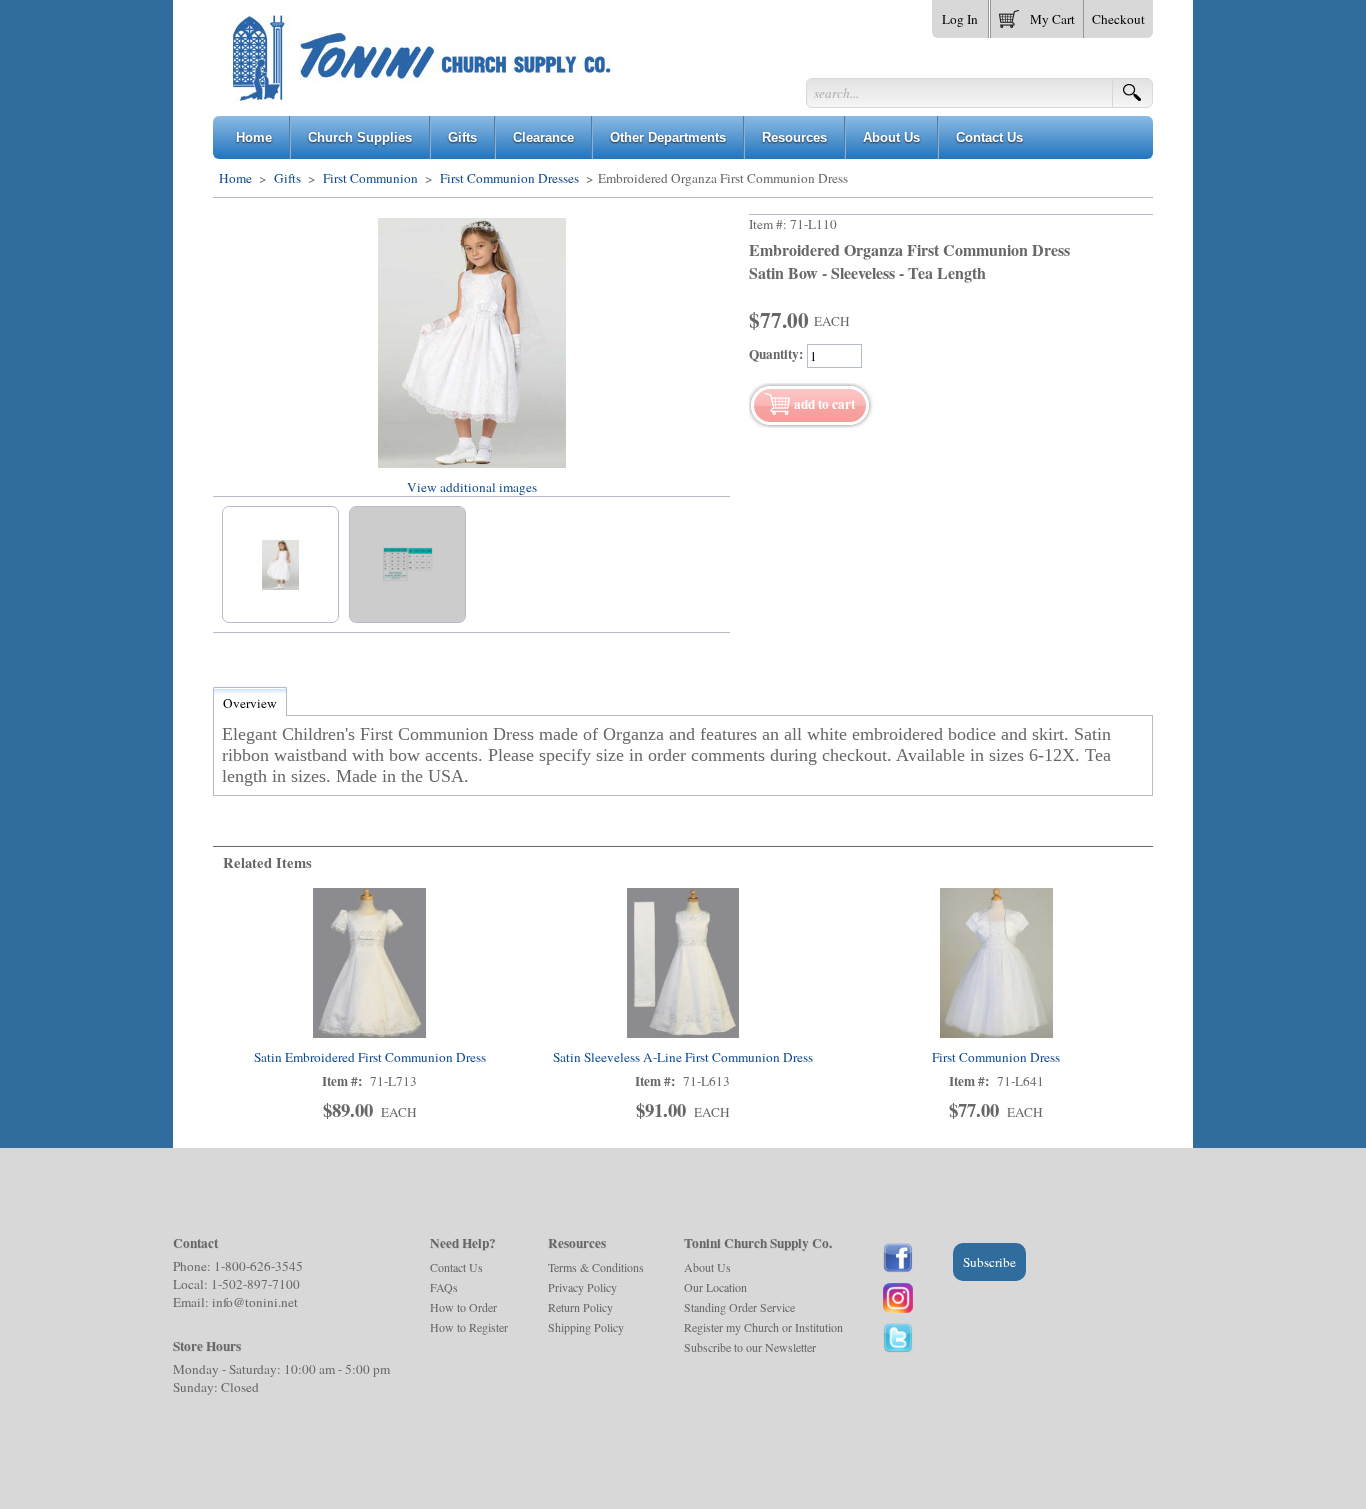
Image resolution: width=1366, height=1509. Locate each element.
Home (235, 178)
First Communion (370, 178)
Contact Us (456, 1267)
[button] (1037, 15)
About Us (707, 1267)
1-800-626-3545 (258, 1266)
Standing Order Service (739, 1307)
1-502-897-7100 (255, 1284)
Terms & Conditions (596, 1267)
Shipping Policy (586, 1327)
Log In (960, 19)
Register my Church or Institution (763, 1327)
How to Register (469, 1327)
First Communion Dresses (509, 178)
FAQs (444, 1287)
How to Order (463, 1307)
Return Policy (580, 1307)
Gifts (287, 178)
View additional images (472, 487)
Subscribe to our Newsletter (750, 1347)
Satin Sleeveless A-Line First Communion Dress (683, 1057)
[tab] (250, 703)
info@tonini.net (255, 1302)
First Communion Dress (996, 1057)
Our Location (715, 1287)
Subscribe (989, 1262)
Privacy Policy (582, 1287)
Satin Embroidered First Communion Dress (370, 1057)
